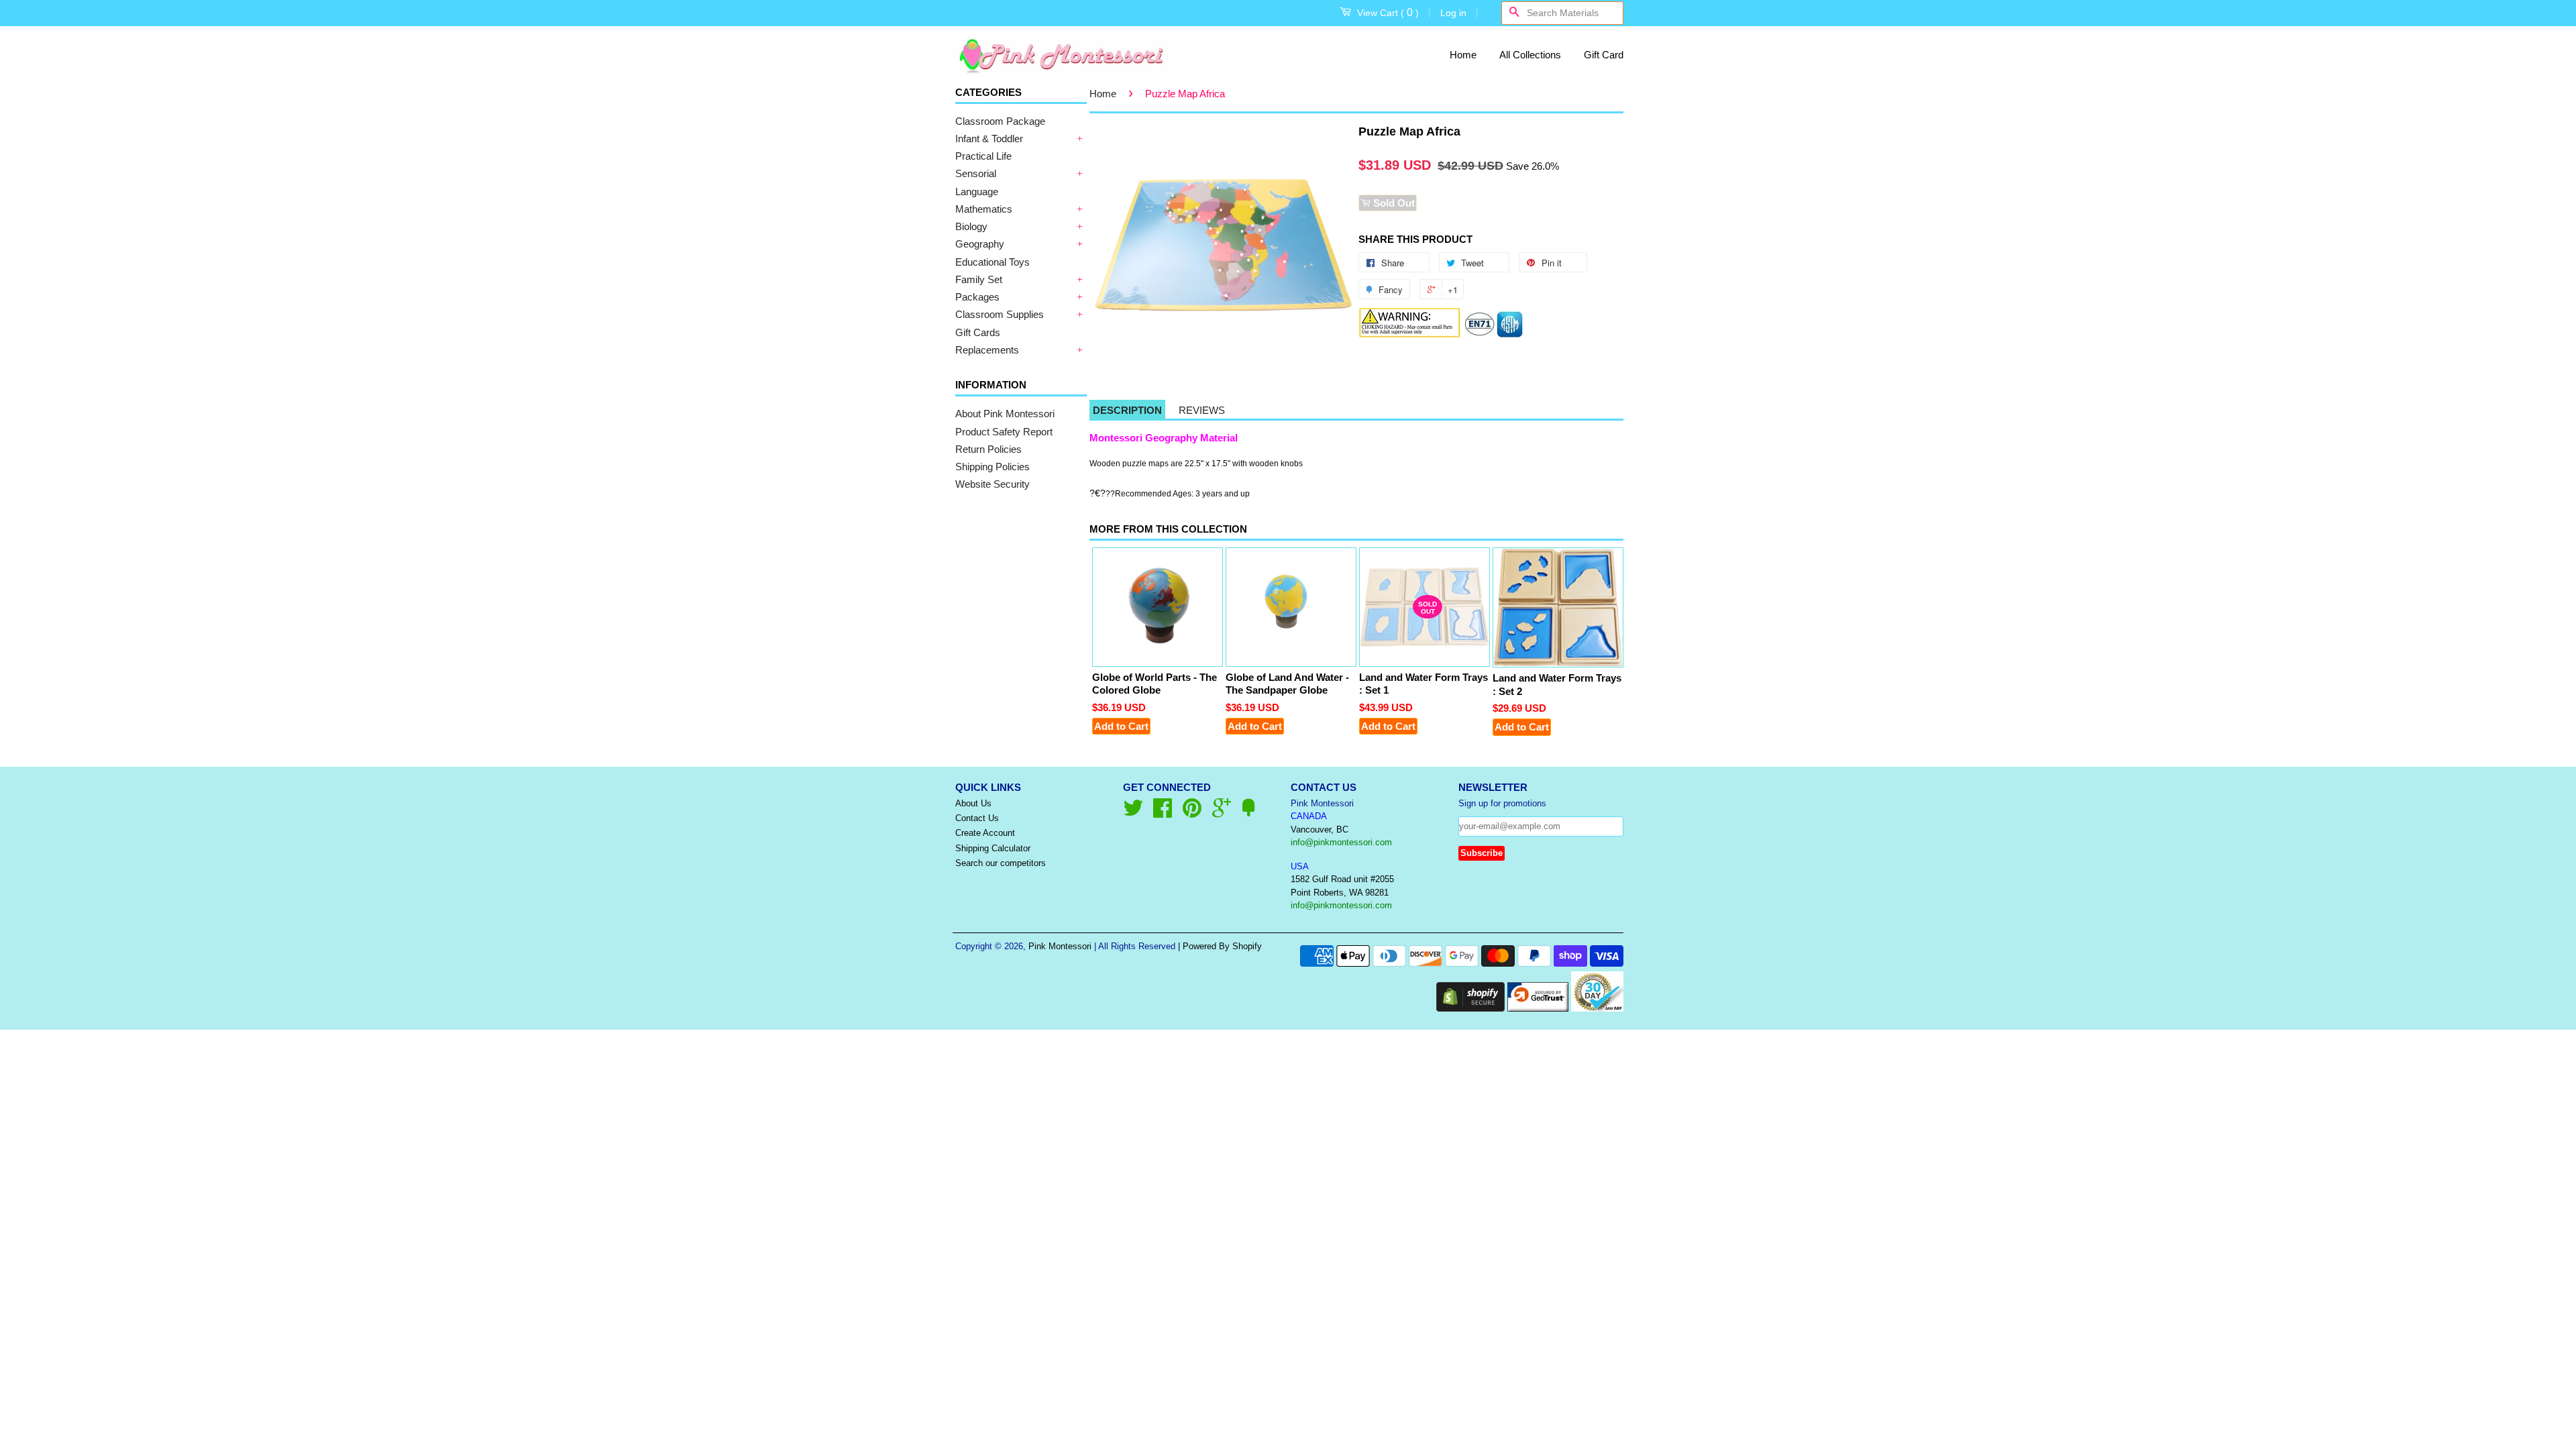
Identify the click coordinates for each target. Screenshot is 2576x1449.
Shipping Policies (992, 467)
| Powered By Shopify (1220, 946)
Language (977, 192)
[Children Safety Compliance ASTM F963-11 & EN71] (1494, 334)
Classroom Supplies (1000, 314)
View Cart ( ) (1388, 12)
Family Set (979, 279)
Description (1127, 410)
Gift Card (1604, 55)
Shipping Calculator (993, 848)
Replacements (987, 350)
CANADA (1309, 816)
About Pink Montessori (1005, 414)
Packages (977, 297)
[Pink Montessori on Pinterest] (1192, 813)
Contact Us (977, 818)
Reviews (1202, 410)
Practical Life (983, 156)
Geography (980, 244)
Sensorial (976, 173)
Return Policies (988, 449)
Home (1463, 55)
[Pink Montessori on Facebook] (1163, 813)
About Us (973, 803)
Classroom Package (1000, 121)
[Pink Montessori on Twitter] (1133, 813)
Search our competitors (1001, 863)
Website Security (992, 484)
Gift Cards (978, 332)
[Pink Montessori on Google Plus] (1222, 813)
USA (1300, 866)
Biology (971, 226)
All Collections (1530, 55)
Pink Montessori (1060, 946)
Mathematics (984, 209)
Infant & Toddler (989, 139)
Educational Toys (992, 262)
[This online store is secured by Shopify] (1470, 1008)
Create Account (985, 833)
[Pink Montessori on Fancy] (1248, 813)
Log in (1453, 13)
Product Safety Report (1004, 432)
